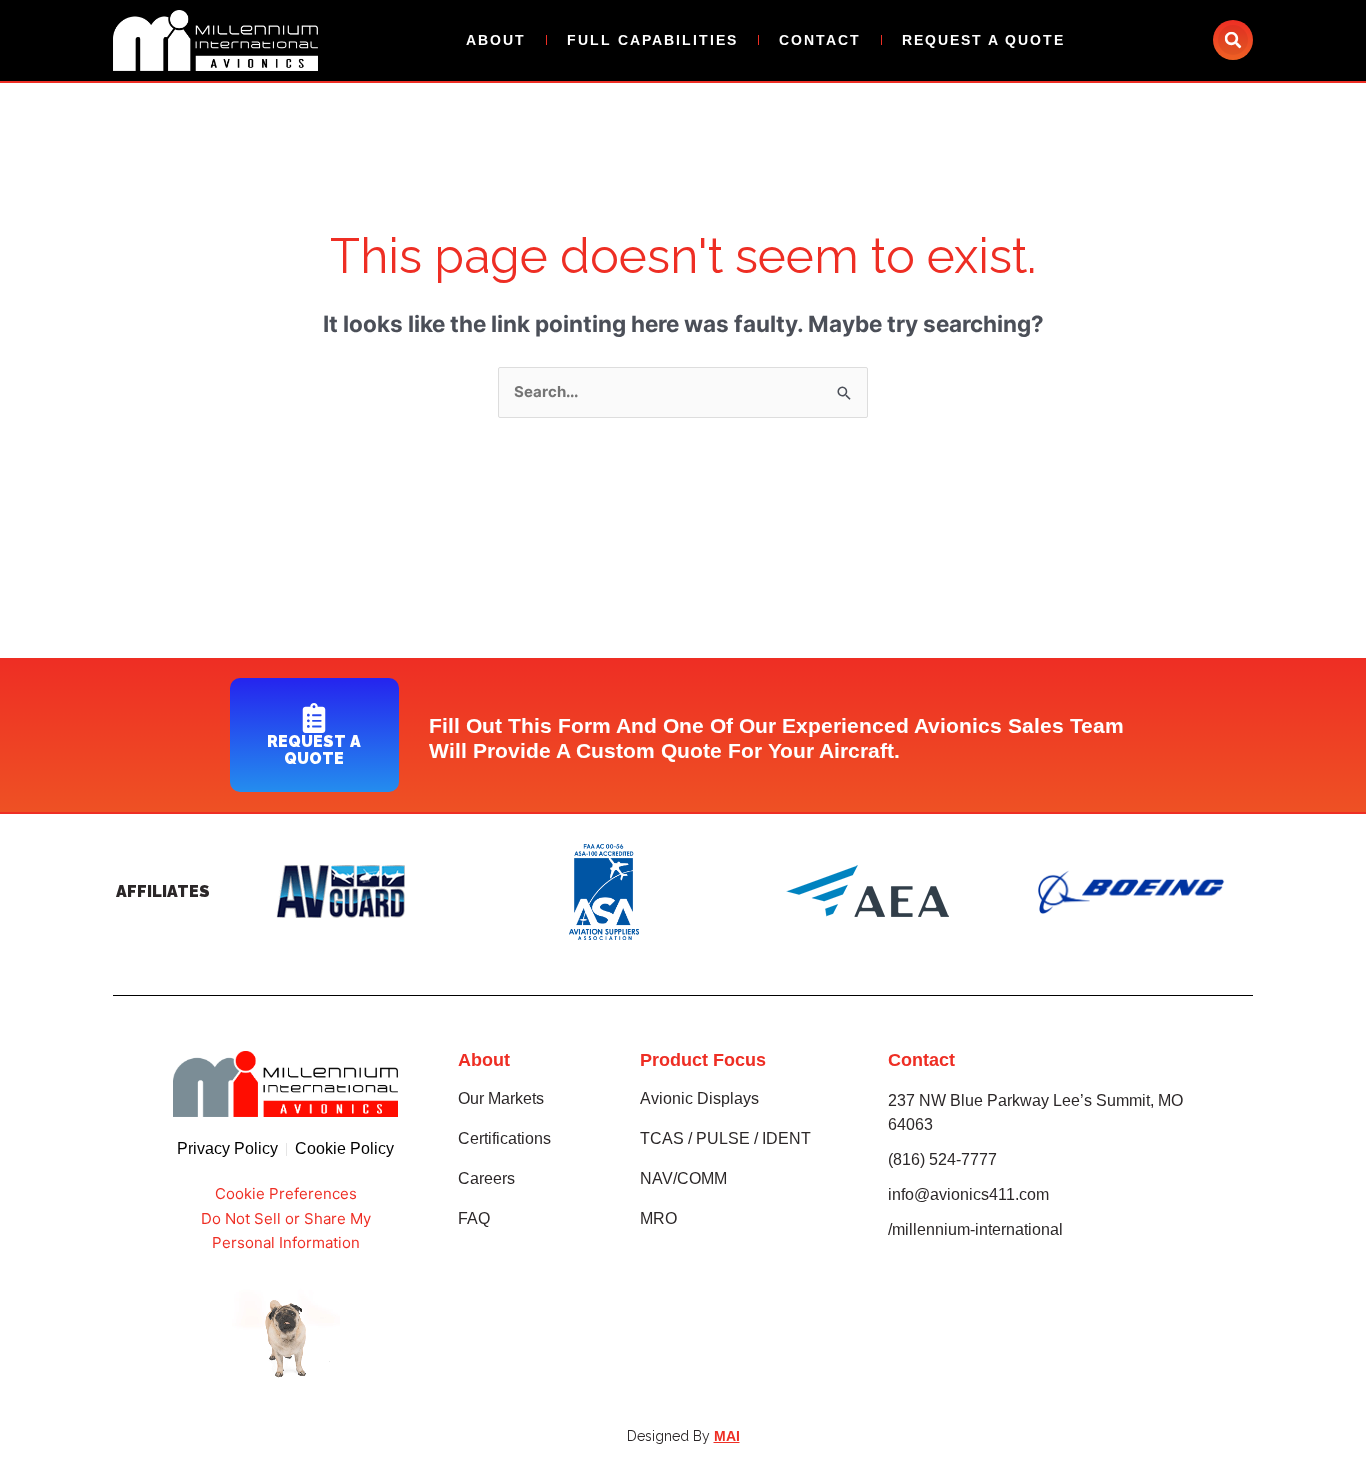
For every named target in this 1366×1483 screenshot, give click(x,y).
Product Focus (703, 1060)
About (496, 40)
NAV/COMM (683, 1178)
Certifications (504, 1138)
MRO (658, 1218)
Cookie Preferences (286, 1193)
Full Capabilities (652, 40)
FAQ (474, 1218)
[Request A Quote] (314, 718)
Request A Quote (983, 40)
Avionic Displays (699, 1098)
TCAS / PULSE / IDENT (725, 1138)
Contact (820, 40)
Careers (486, 1178)
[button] (1233, 40)
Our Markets (501, 1098)
